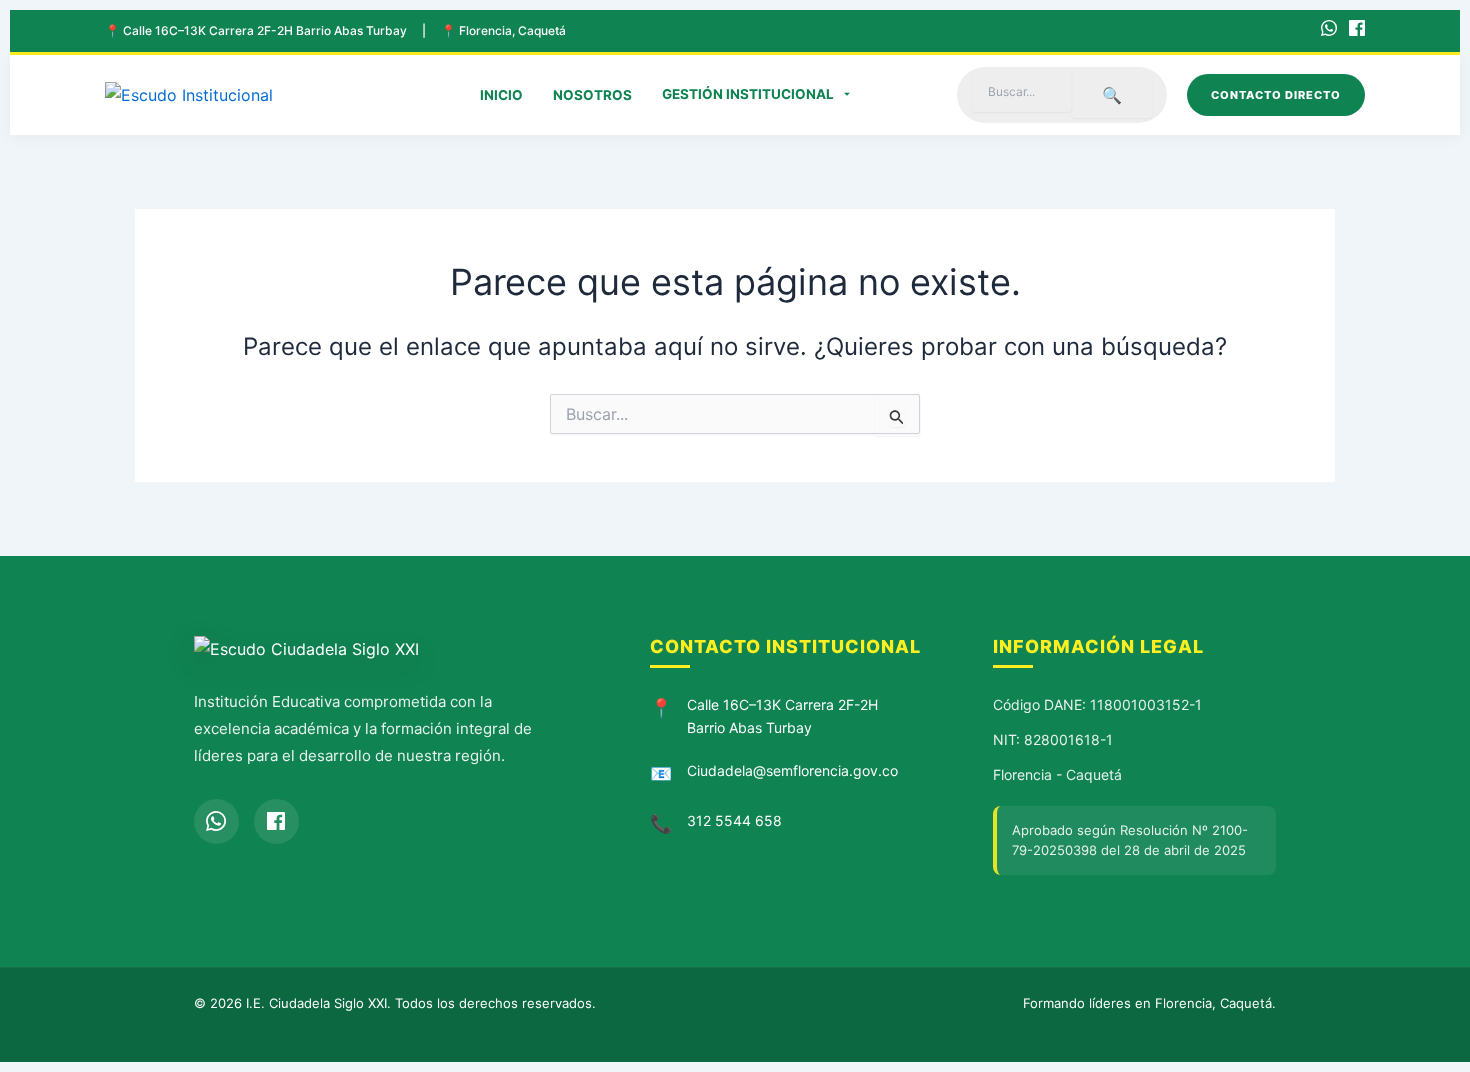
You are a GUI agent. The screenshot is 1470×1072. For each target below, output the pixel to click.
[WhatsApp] (1329, 31)
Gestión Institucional (748, 94)
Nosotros (592, 95)
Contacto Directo (1276, 95)
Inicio (501, 95)
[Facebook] (1357, 31)
